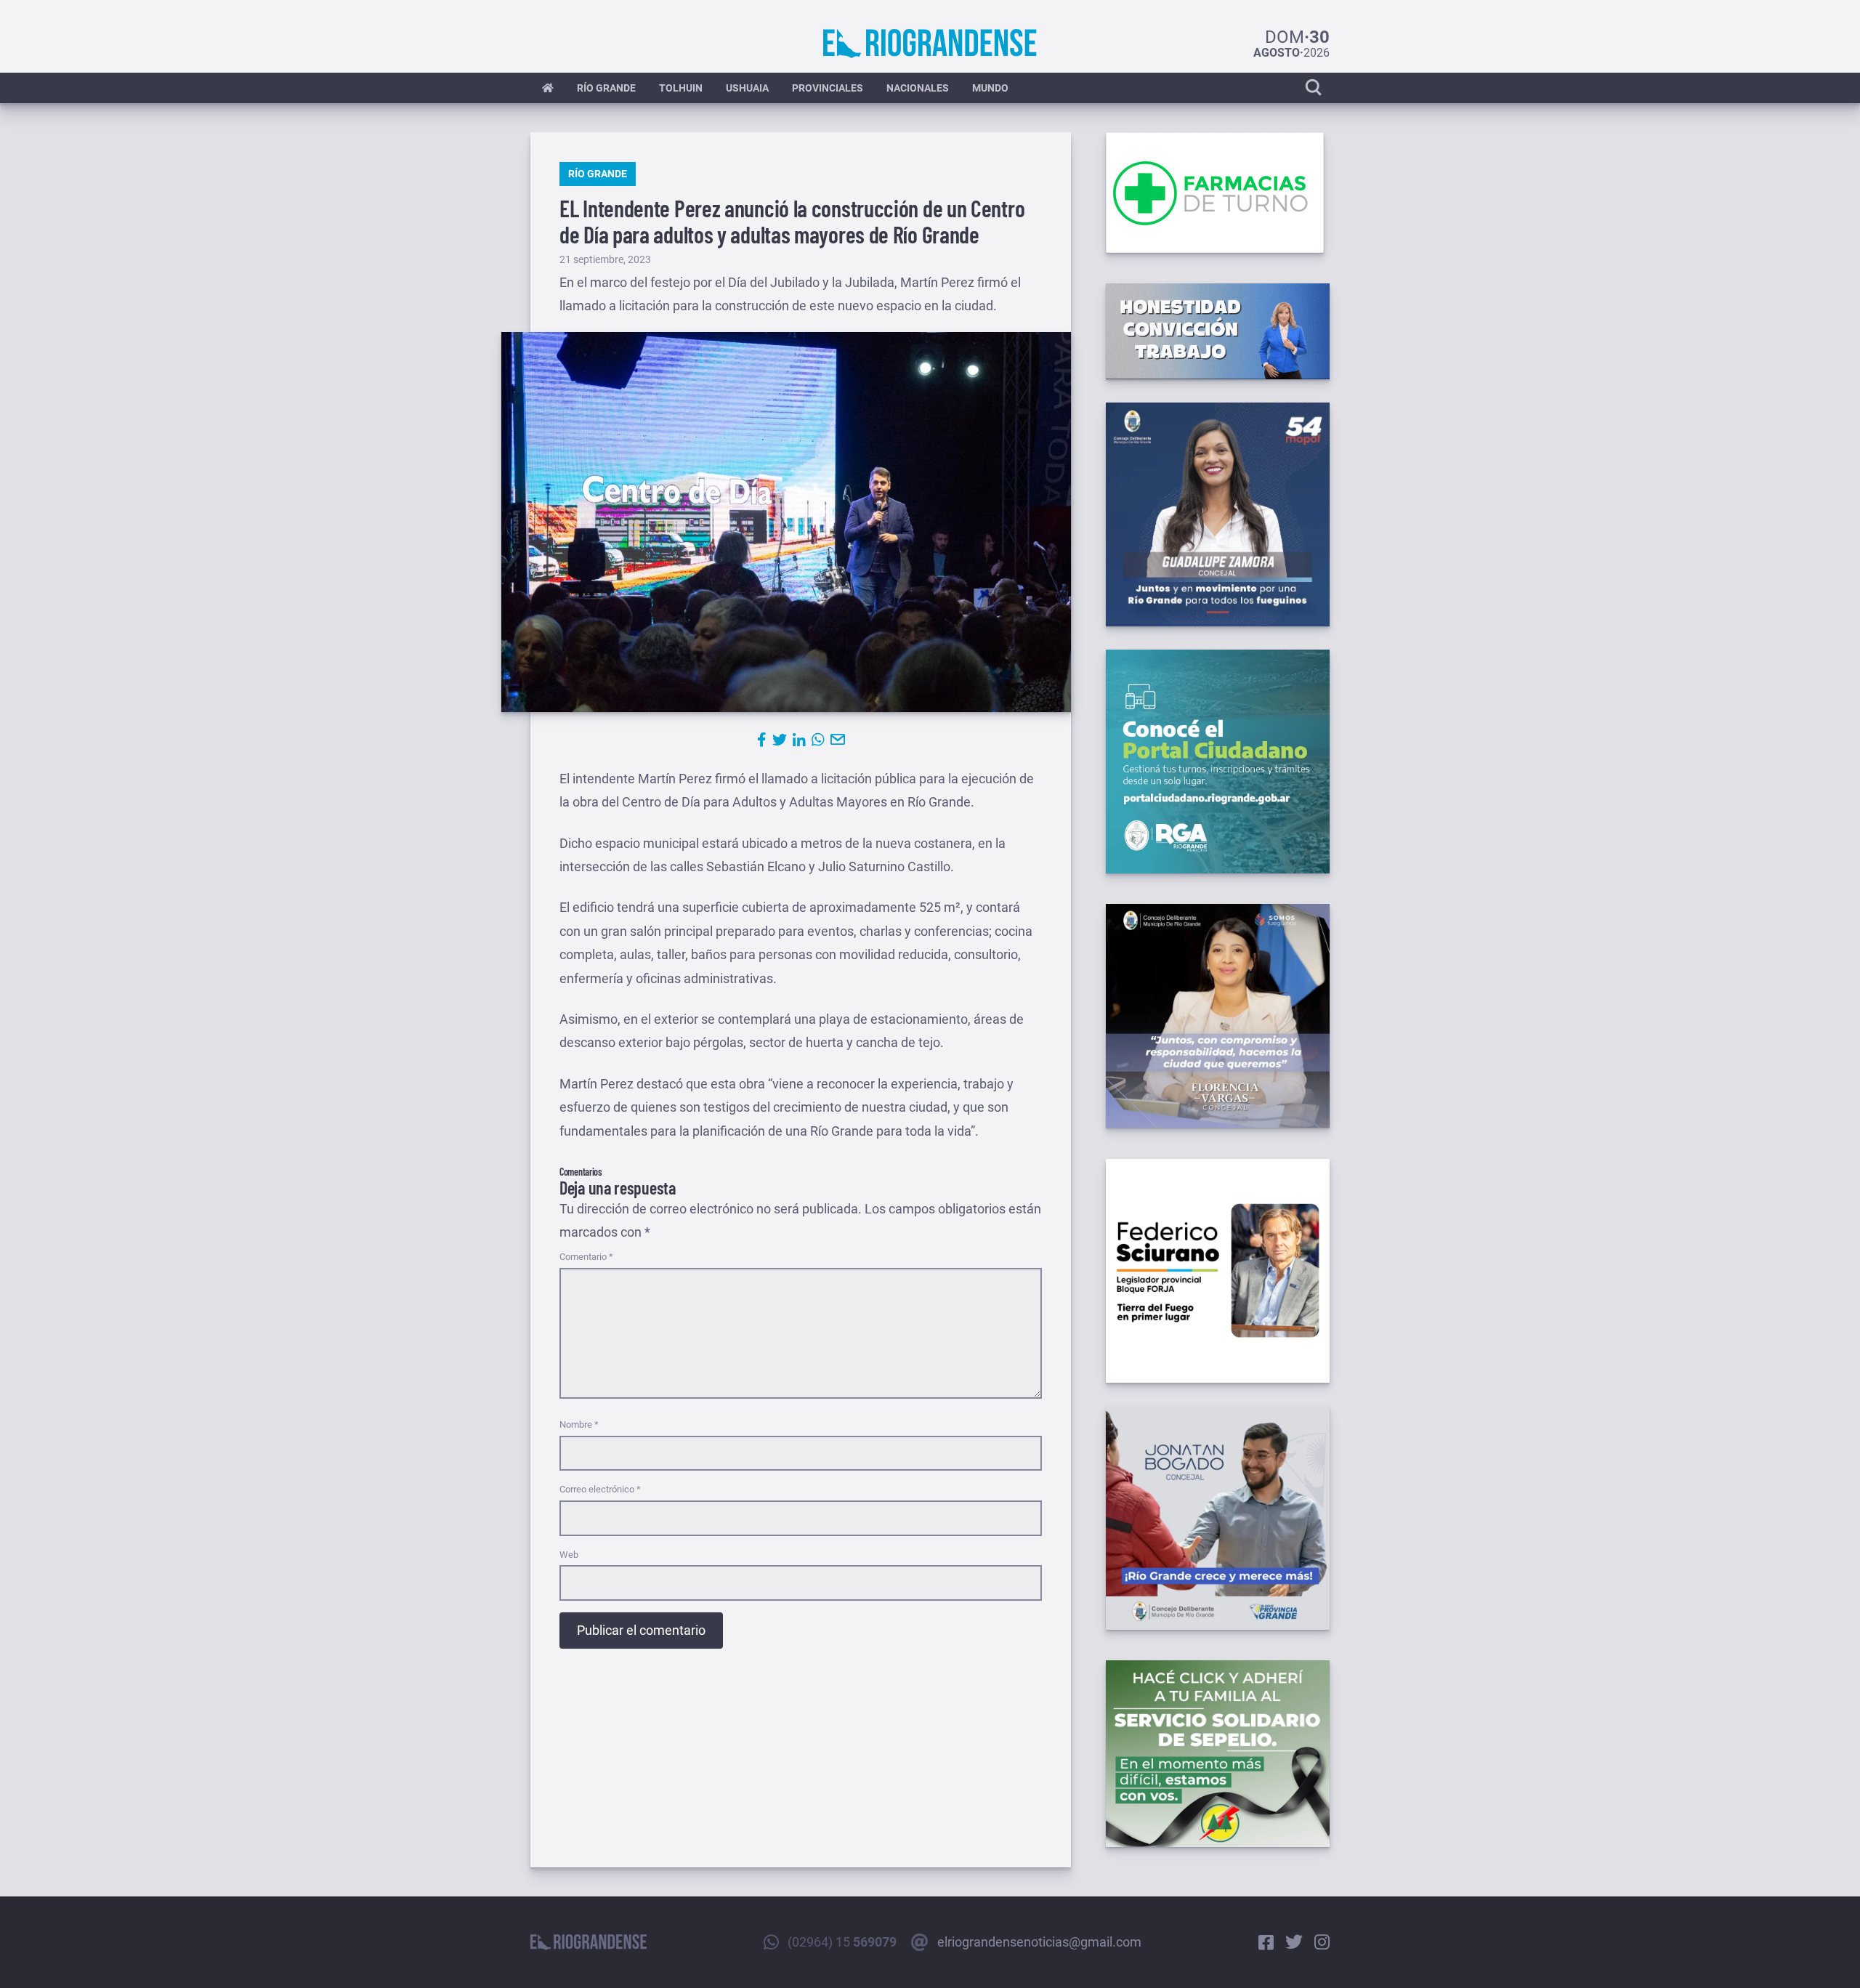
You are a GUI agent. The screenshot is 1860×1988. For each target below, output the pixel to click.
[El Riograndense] (930, 44)
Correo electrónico (600, 1489)
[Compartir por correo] (838, 740)
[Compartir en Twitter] (780, 740)
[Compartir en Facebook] (762, 740)
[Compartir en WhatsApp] (818, 740)
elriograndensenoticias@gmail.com (1039, 1942)
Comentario (586, 1257)
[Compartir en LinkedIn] (799, 740)
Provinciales (828, 88)
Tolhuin (681, 88)
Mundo (990, 88)
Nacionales (918, 88)
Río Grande (606, 88)
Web (569, 1555)
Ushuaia (747, 88)
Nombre (579, 1425)
